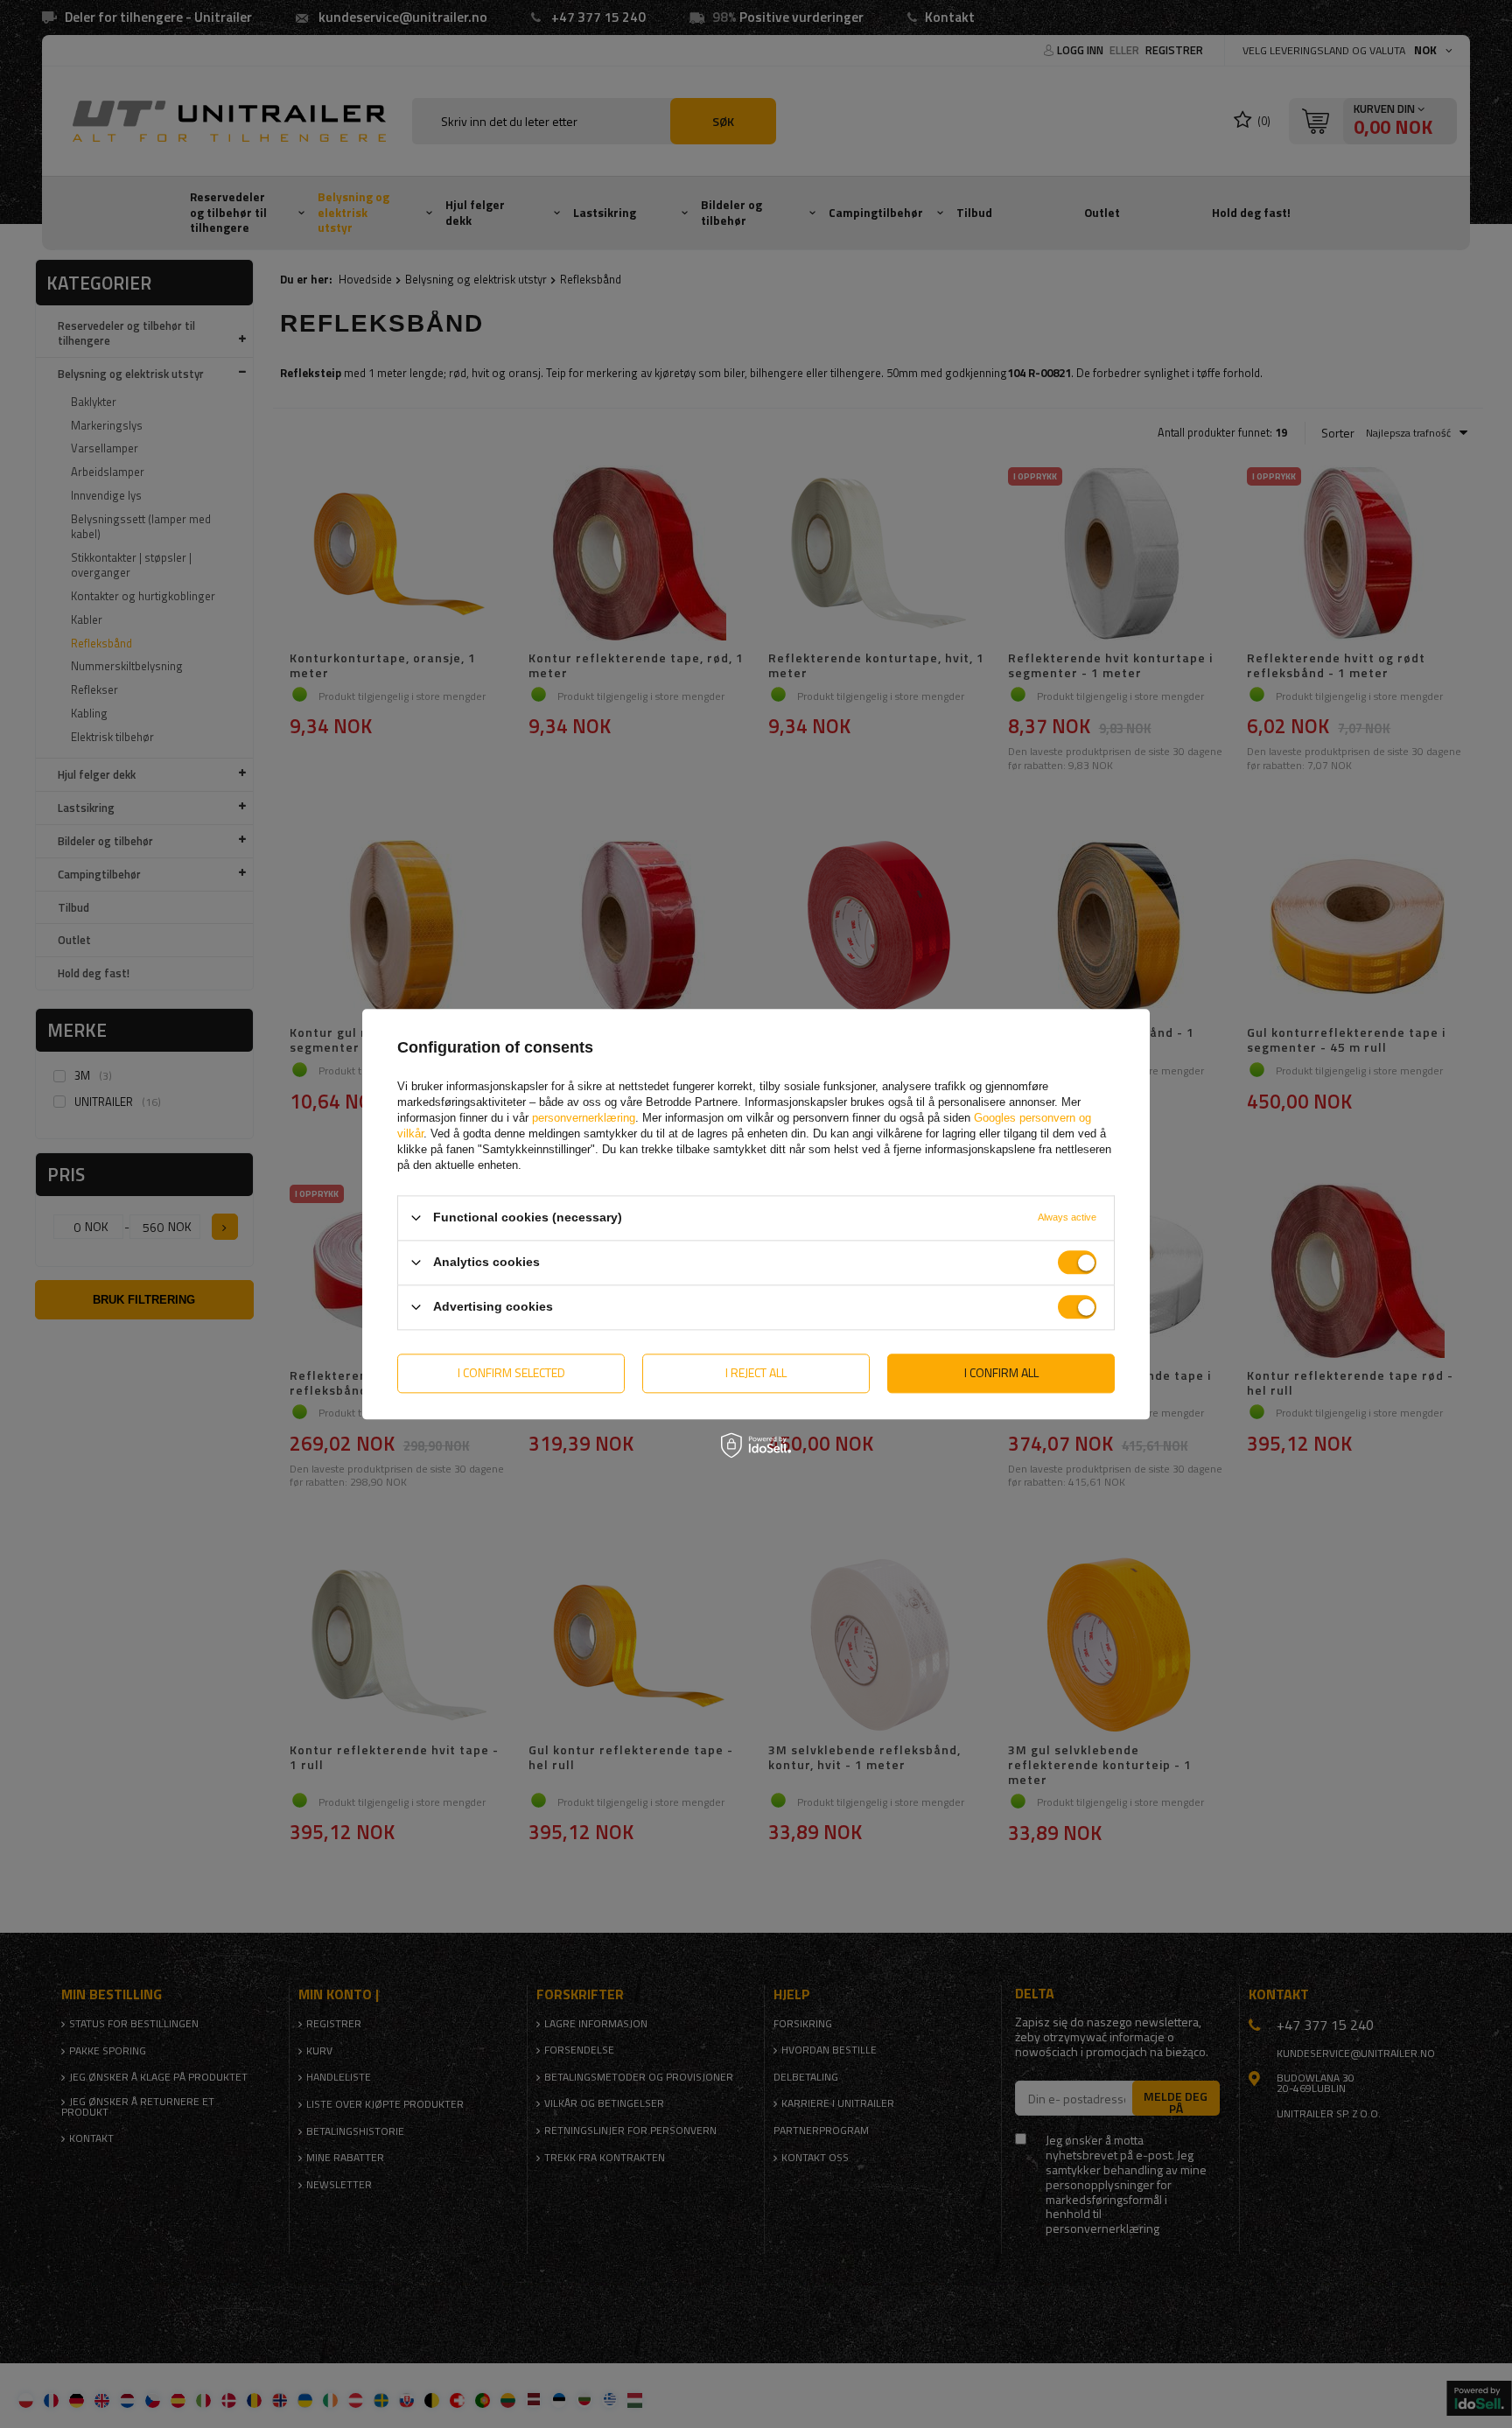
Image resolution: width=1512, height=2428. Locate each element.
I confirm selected (511, 1372)
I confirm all (1001, 1372)
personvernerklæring (584, 1118)
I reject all (756, 1372)
